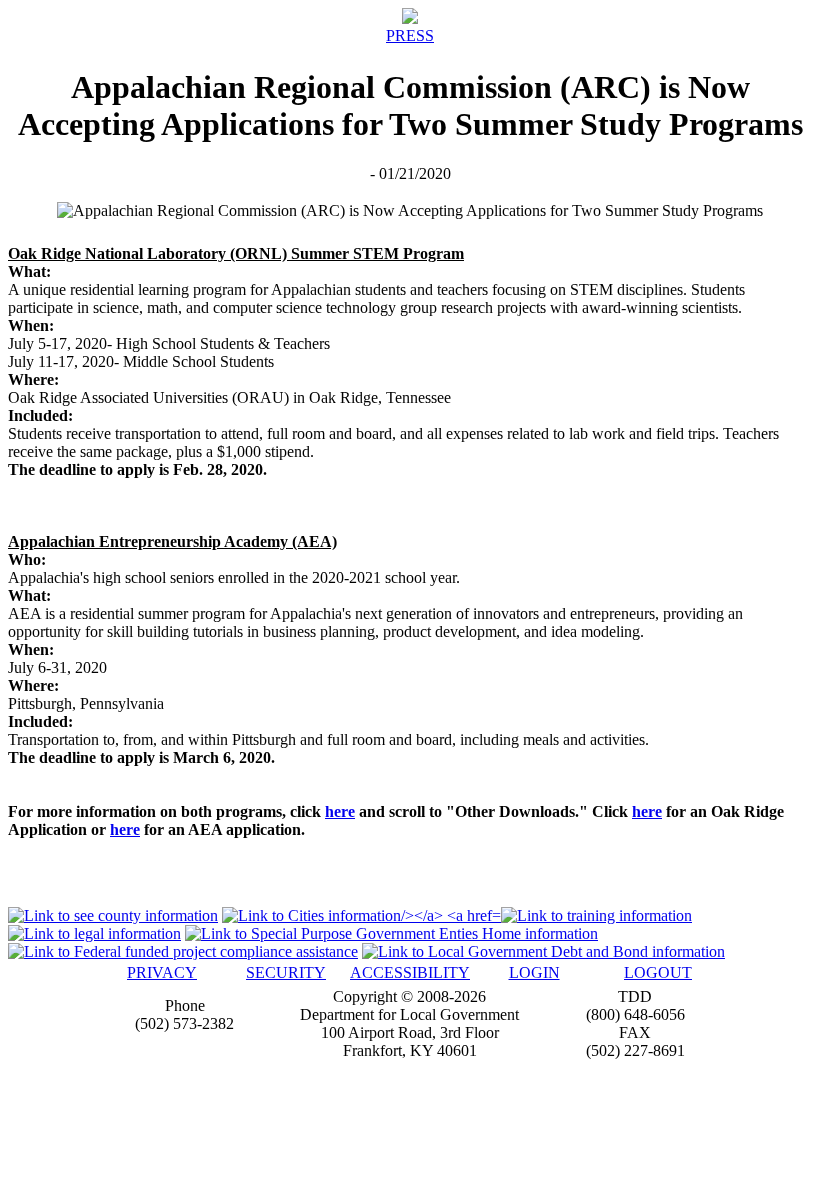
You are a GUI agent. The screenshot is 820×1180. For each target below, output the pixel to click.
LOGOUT (658, 972)
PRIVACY (162, 972)
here (340, 811)
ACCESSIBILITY (410, 972)
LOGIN (534, 972)
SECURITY (286, 972)
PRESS (410, 35)
